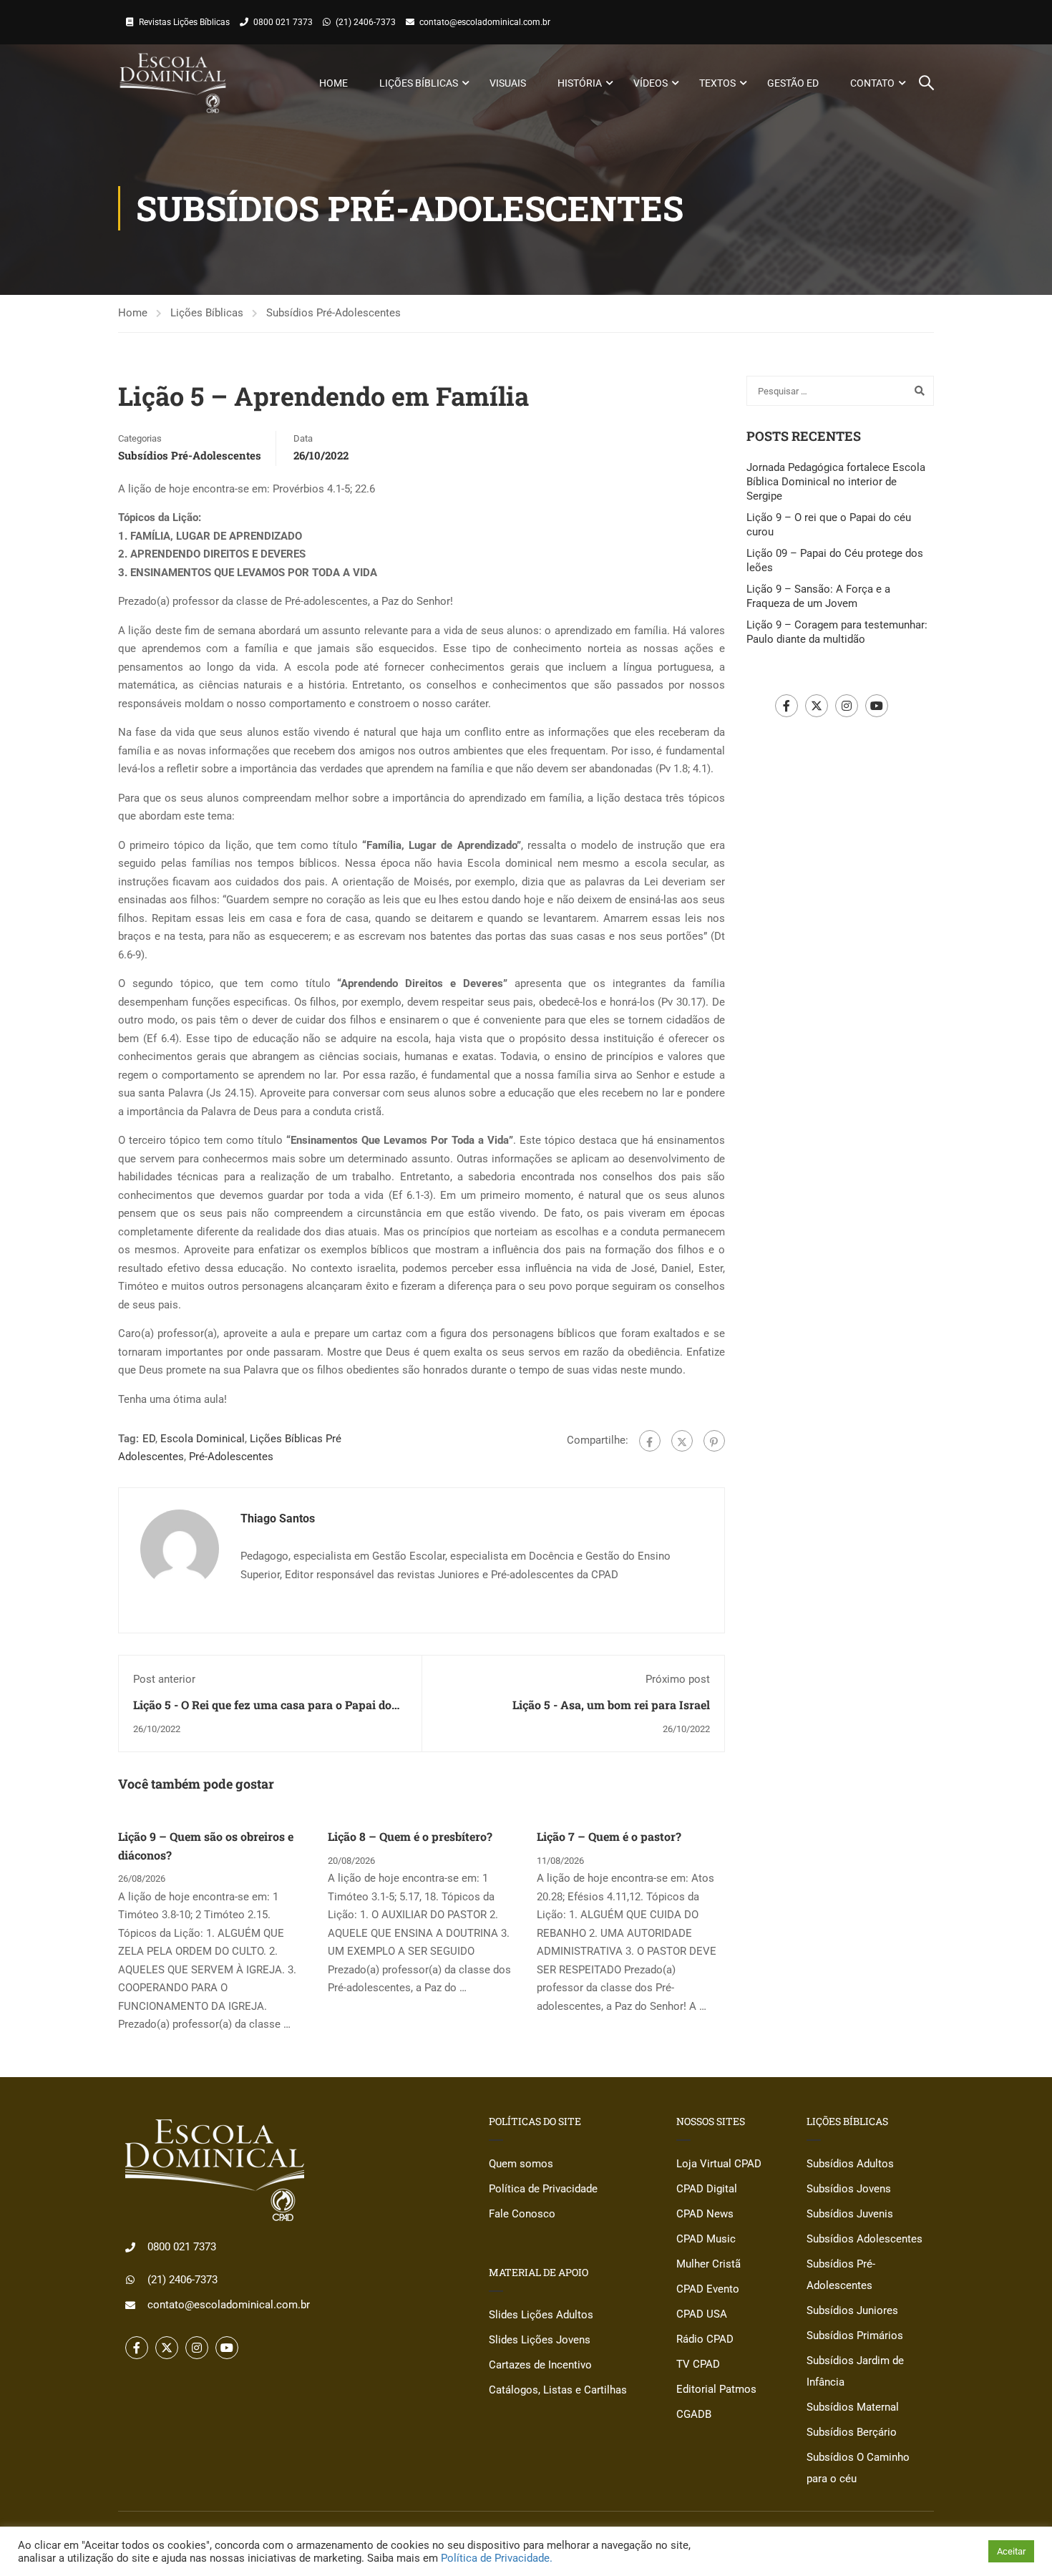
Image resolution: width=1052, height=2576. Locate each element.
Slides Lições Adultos (541, 2315)
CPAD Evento (708, 2289)
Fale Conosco (522, 2214)
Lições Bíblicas (419, 83)
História (580, 83)
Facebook (786, 706)
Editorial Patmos (716, 2389)
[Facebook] (650, 1441)
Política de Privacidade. (497, 2558)
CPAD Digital (707, 2189)
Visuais (508, 83)
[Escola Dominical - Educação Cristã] (173, 83)
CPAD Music (706, 2239)
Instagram (847, 706)
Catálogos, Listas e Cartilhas (558, 2390)
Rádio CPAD (705, 2339)
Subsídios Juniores (852, 2310)
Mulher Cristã (708, 2264)
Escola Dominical (203, 1439)
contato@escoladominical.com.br (485, 22)
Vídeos (651, 83)
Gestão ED (793, 83)
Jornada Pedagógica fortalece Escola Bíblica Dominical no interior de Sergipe (836, 482)
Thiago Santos (278, 1518)
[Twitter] (682, 1441)
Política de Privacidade (543, 2189)
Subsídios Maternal (853, 2407)
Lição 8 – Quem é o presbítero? (410, 1836)
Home (333, 83)
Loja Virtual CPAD (719, 2164)
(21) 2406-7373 (366, 22)
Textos (717, 83)
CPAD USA (702, 2314)
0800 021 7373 (283, 22)
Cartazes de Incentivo (540, 2365)
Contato (872, 83)
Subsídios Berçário (852, 2432)
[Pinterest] (714, 1441)
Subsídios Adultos (850, 2164)
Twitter (817, 706)
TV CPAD (698, 2364)
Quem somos (521, 2164)
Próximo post (678, 1679)
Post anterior (164, 1679)
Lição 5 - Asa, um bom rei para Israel (611, 1705)
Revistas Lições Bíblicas (184, 22)
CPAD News (705, 2214)
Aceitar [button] (1011, 2551)
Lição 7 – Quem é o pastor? (609, 1836)
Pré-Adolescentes (231, 1457)
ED (149, 1439)
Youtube (877, 706)
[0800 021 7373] (130, 2247)
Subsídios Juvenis (850, 2214)
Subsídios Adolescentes (865, 2239)
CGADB (694, 2414)
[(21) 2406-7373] (130, 2280)
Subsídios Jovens (849, 2189)
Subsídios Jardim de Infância (855, 2371)
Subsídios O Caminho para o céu (858, 2468)
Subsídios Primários (855, 2336)
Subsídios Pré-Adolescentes (333, 313)
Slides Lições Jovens (540, 2340)
